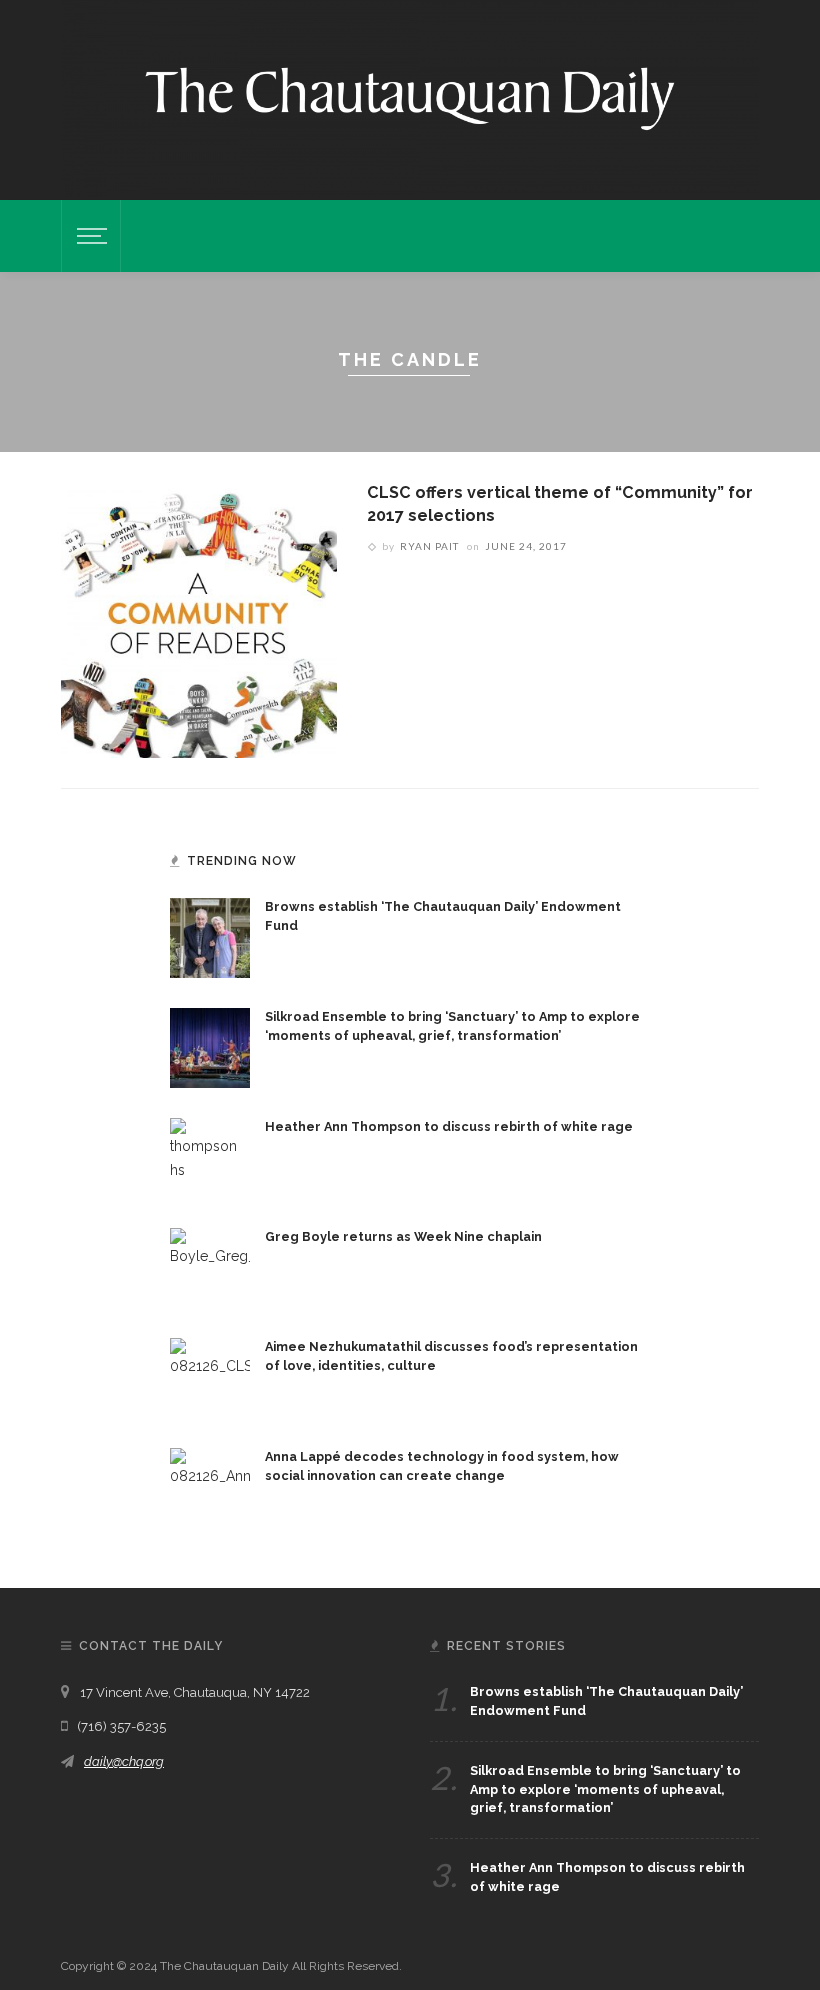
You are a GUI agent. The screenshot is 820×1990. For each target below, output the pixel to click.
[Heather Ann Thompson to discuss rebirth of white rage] (210, 1156)
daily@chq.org (124, 1761)
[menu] (89, 236)
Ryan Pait (429, 546)
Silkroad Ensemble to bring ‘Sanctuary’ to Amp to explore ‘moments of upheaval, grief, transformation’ (605, 1789)
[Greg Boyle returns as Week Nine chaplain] (210, 1266)
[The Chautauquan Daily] (410, 97)
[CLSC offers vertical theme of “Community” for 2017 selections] (199, 619)
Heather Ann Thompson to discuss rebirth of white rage (449, 1126)
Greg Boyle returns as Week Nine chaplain (403, 1236)
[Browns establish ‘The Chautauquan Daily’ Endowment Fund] (210, 936)
